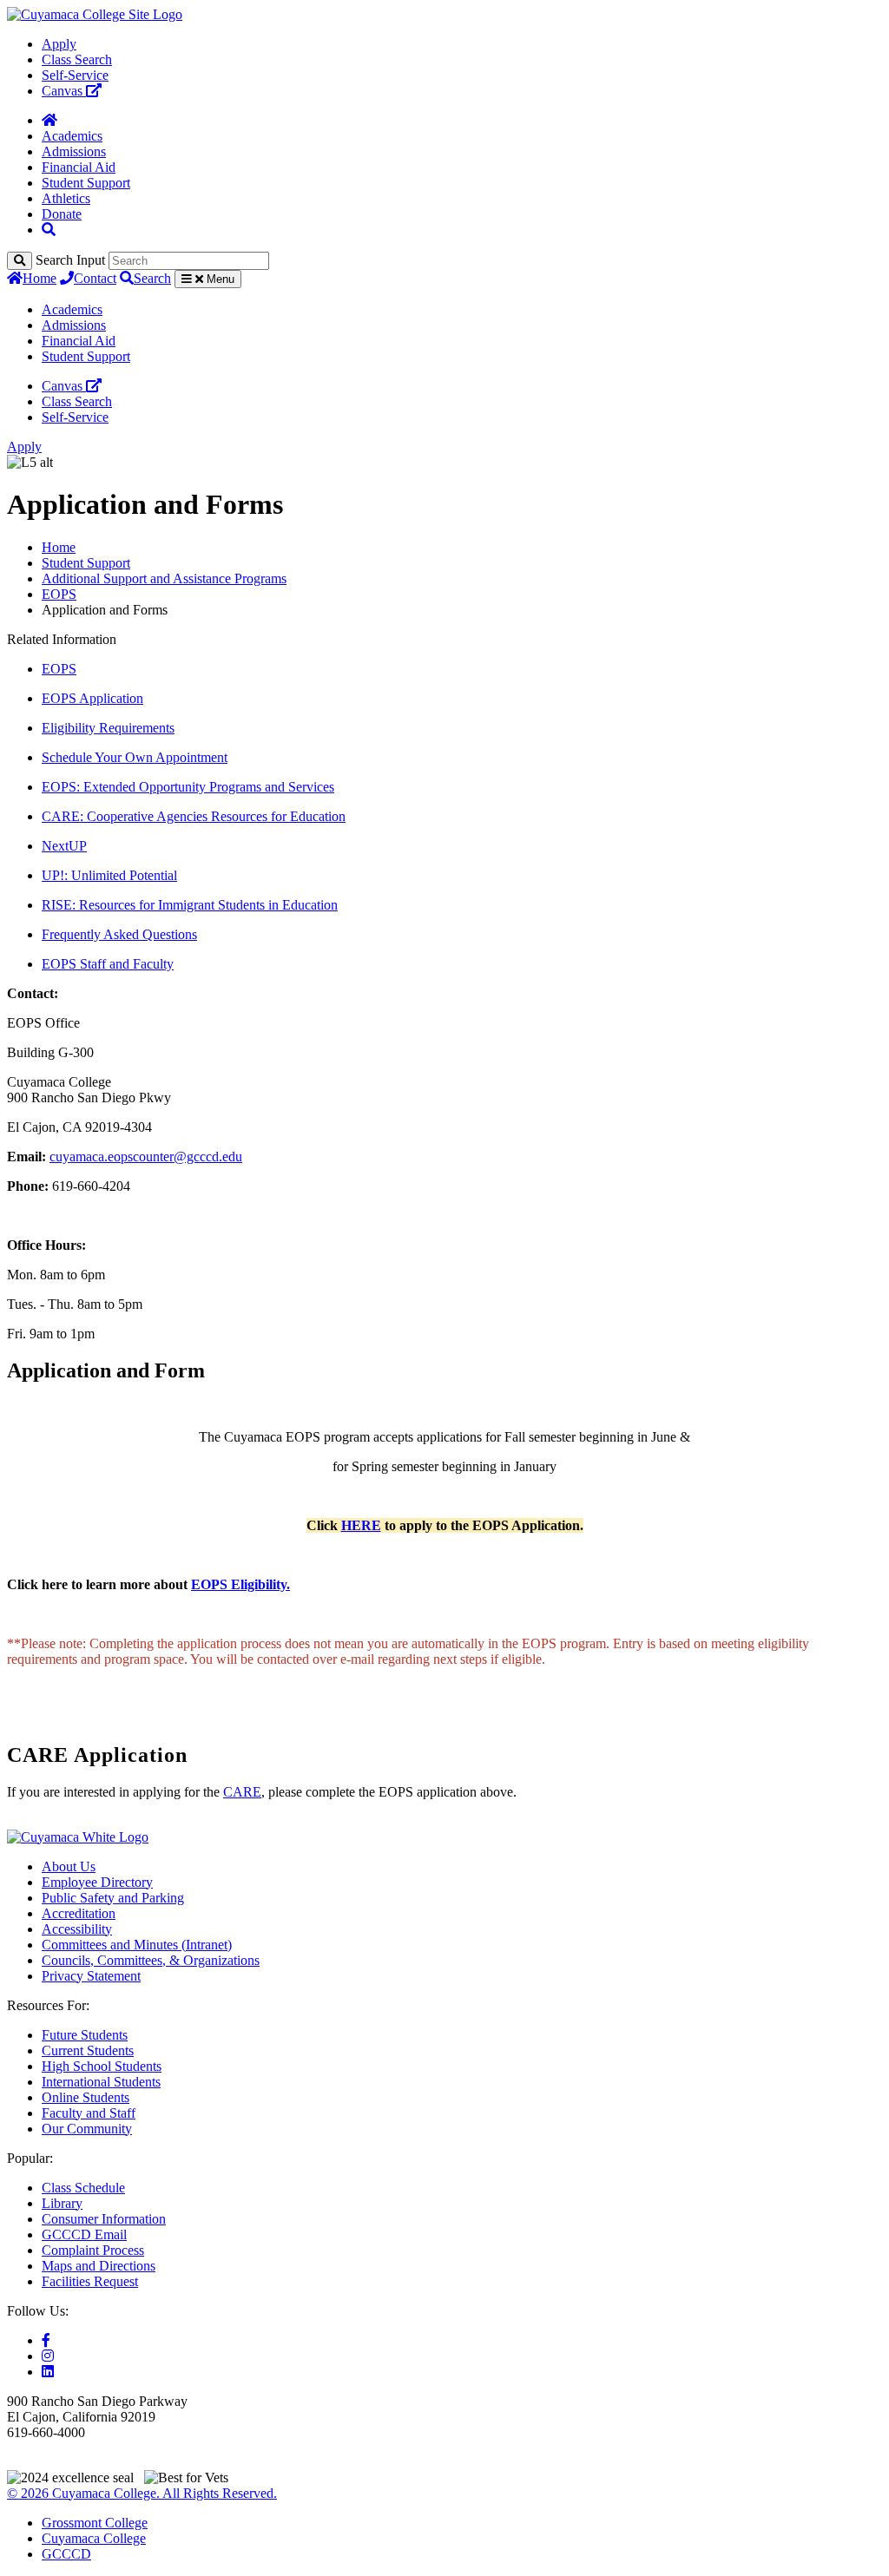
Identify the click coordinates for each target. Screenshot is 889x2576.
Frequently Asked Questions (119, 934)
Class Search (77, 59)
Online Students (86, 2097)
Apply (59, 44)
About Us (69, 1866)
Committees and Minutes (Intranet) (137, 1945)
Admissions (74, 151)
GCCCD (66, 2554)
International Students (101, 2082)
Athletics (66, 198)
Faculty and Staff (89, 2113)
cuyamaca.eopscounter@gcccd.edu (146, 1157)
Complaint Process (93, 2250)
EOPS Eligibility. (240, 1584)
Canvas (64, 91)
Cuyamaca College (94, 2538)
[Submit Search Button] (20, 261)
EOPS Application (92, 698)
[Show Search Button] (49, 230)
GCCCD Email (84, 2234)
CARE (242, 1792)
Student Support (86, 183)
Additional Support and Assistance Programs (164, 578)
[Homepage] (49, 120)
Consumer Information (104, 2219)
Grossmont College (95, 2523)
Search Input (70, 260)
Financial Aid (79, 167)
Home (40, 278)
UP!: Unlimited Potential (109, 875)
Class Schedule (83, 2188)
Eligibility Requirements (108, 728)
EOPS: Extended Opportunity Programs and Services (188, 787)
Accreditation (79, 1913)
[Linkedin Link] (48, 2372)
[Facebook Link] (46, 2340)
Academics (72, 136)
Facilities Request (90, 2281)
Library (62, 2203)
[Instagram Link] (48, 2356)
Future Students (85, 2035)
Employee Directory (97, 1882)
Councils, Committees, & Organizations (151, 1960)
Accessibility (77, 1929)
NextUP (64, 846)
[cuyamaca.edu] (95, 14)
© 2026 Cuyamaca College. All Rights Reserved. (142, 2493)
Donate (62, 214)
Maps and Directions (99, 2266)
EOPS (59, 594)
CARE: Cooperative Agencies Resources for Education (194, 816)
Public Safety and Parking (113, 1898)
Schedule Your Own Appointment (135, 757)
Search (152, 278)
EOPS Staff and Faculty (108, 964)
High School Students (102, 2066)
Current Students (88, 2050)
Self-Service (75, 75)
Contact (95, 278)
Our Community (87, 2129)
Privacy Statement (91, 1976)
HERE (361, 1525)
